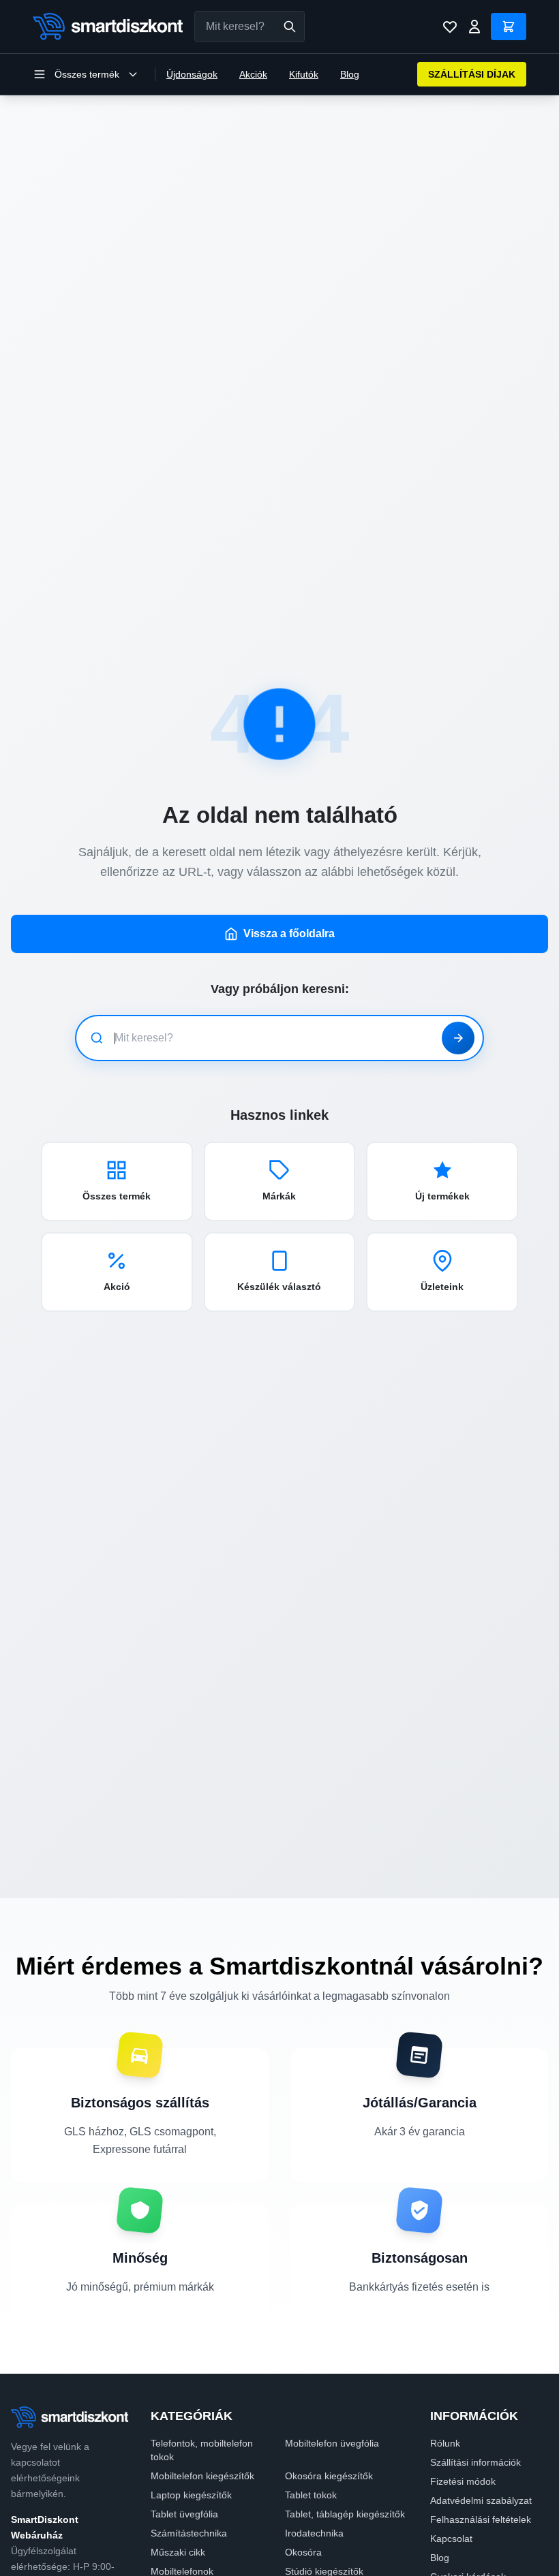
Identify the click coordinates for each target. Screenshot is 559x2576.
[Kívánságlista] (450, 27)
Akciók (253, 74)
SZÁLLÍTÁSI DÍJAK (472, 74)
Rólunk (445, 2443)
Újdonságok (192, 74)
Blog (350, 74)
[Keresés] (290, 27)
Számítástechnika (189, 2533)
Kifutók (304, 74)
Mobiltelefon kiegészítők (202, 2476)
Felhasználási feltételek (481, 2519)
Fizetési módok (463, 2481)
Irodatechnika (314, 2533)
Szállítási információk (475, 2462)
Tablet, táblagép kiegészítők (345, 2514)
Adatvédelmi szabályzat (481, 2500)
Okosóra (303, 2552)
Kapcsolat (451, 2539)
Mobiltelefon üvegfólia (332, 2443)
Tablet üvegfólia (184, 2514)
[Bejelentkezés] (474, 27)
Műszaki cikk (178, 2552)
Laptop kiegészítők (191, 2495)
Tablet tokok (311, 2495)
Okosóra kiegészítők (329, 2476)
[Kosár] (509, 27)
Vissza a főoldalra (289, 933)
